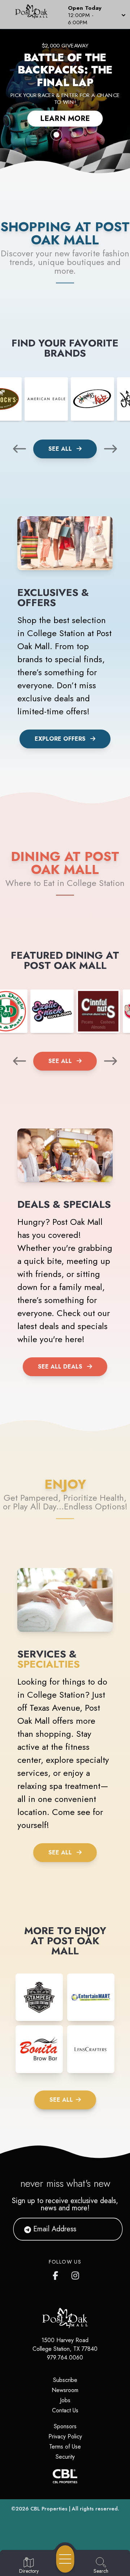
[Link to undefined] (46, 399)
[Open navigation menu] (65, 2559)
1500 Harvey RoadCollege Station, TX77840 (65, 2344)
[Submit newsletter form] (108, 2229)
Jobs (65, 2400)
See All (61, 449)
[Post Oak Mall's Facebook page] (57, 2274)
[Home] (34, 14)
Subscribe (65, 2380)
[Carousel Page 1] (56, 135)
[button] (96, 14)
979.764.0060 (65, 2358)
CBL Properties (49, 2509)
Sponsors (65, 2426)
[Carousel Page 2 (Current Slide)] (74, 135)
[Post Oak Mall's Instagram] (76, 2274)
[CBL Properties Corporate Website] (65, 2476)
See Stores (65, 105)
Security (65, 2457)
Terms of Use (65, 2447)
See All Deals (60, 1367)
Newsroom (65, 2390)
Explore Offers (60, 739)
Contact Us (65, 2410)
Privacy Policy (65, 2436)
